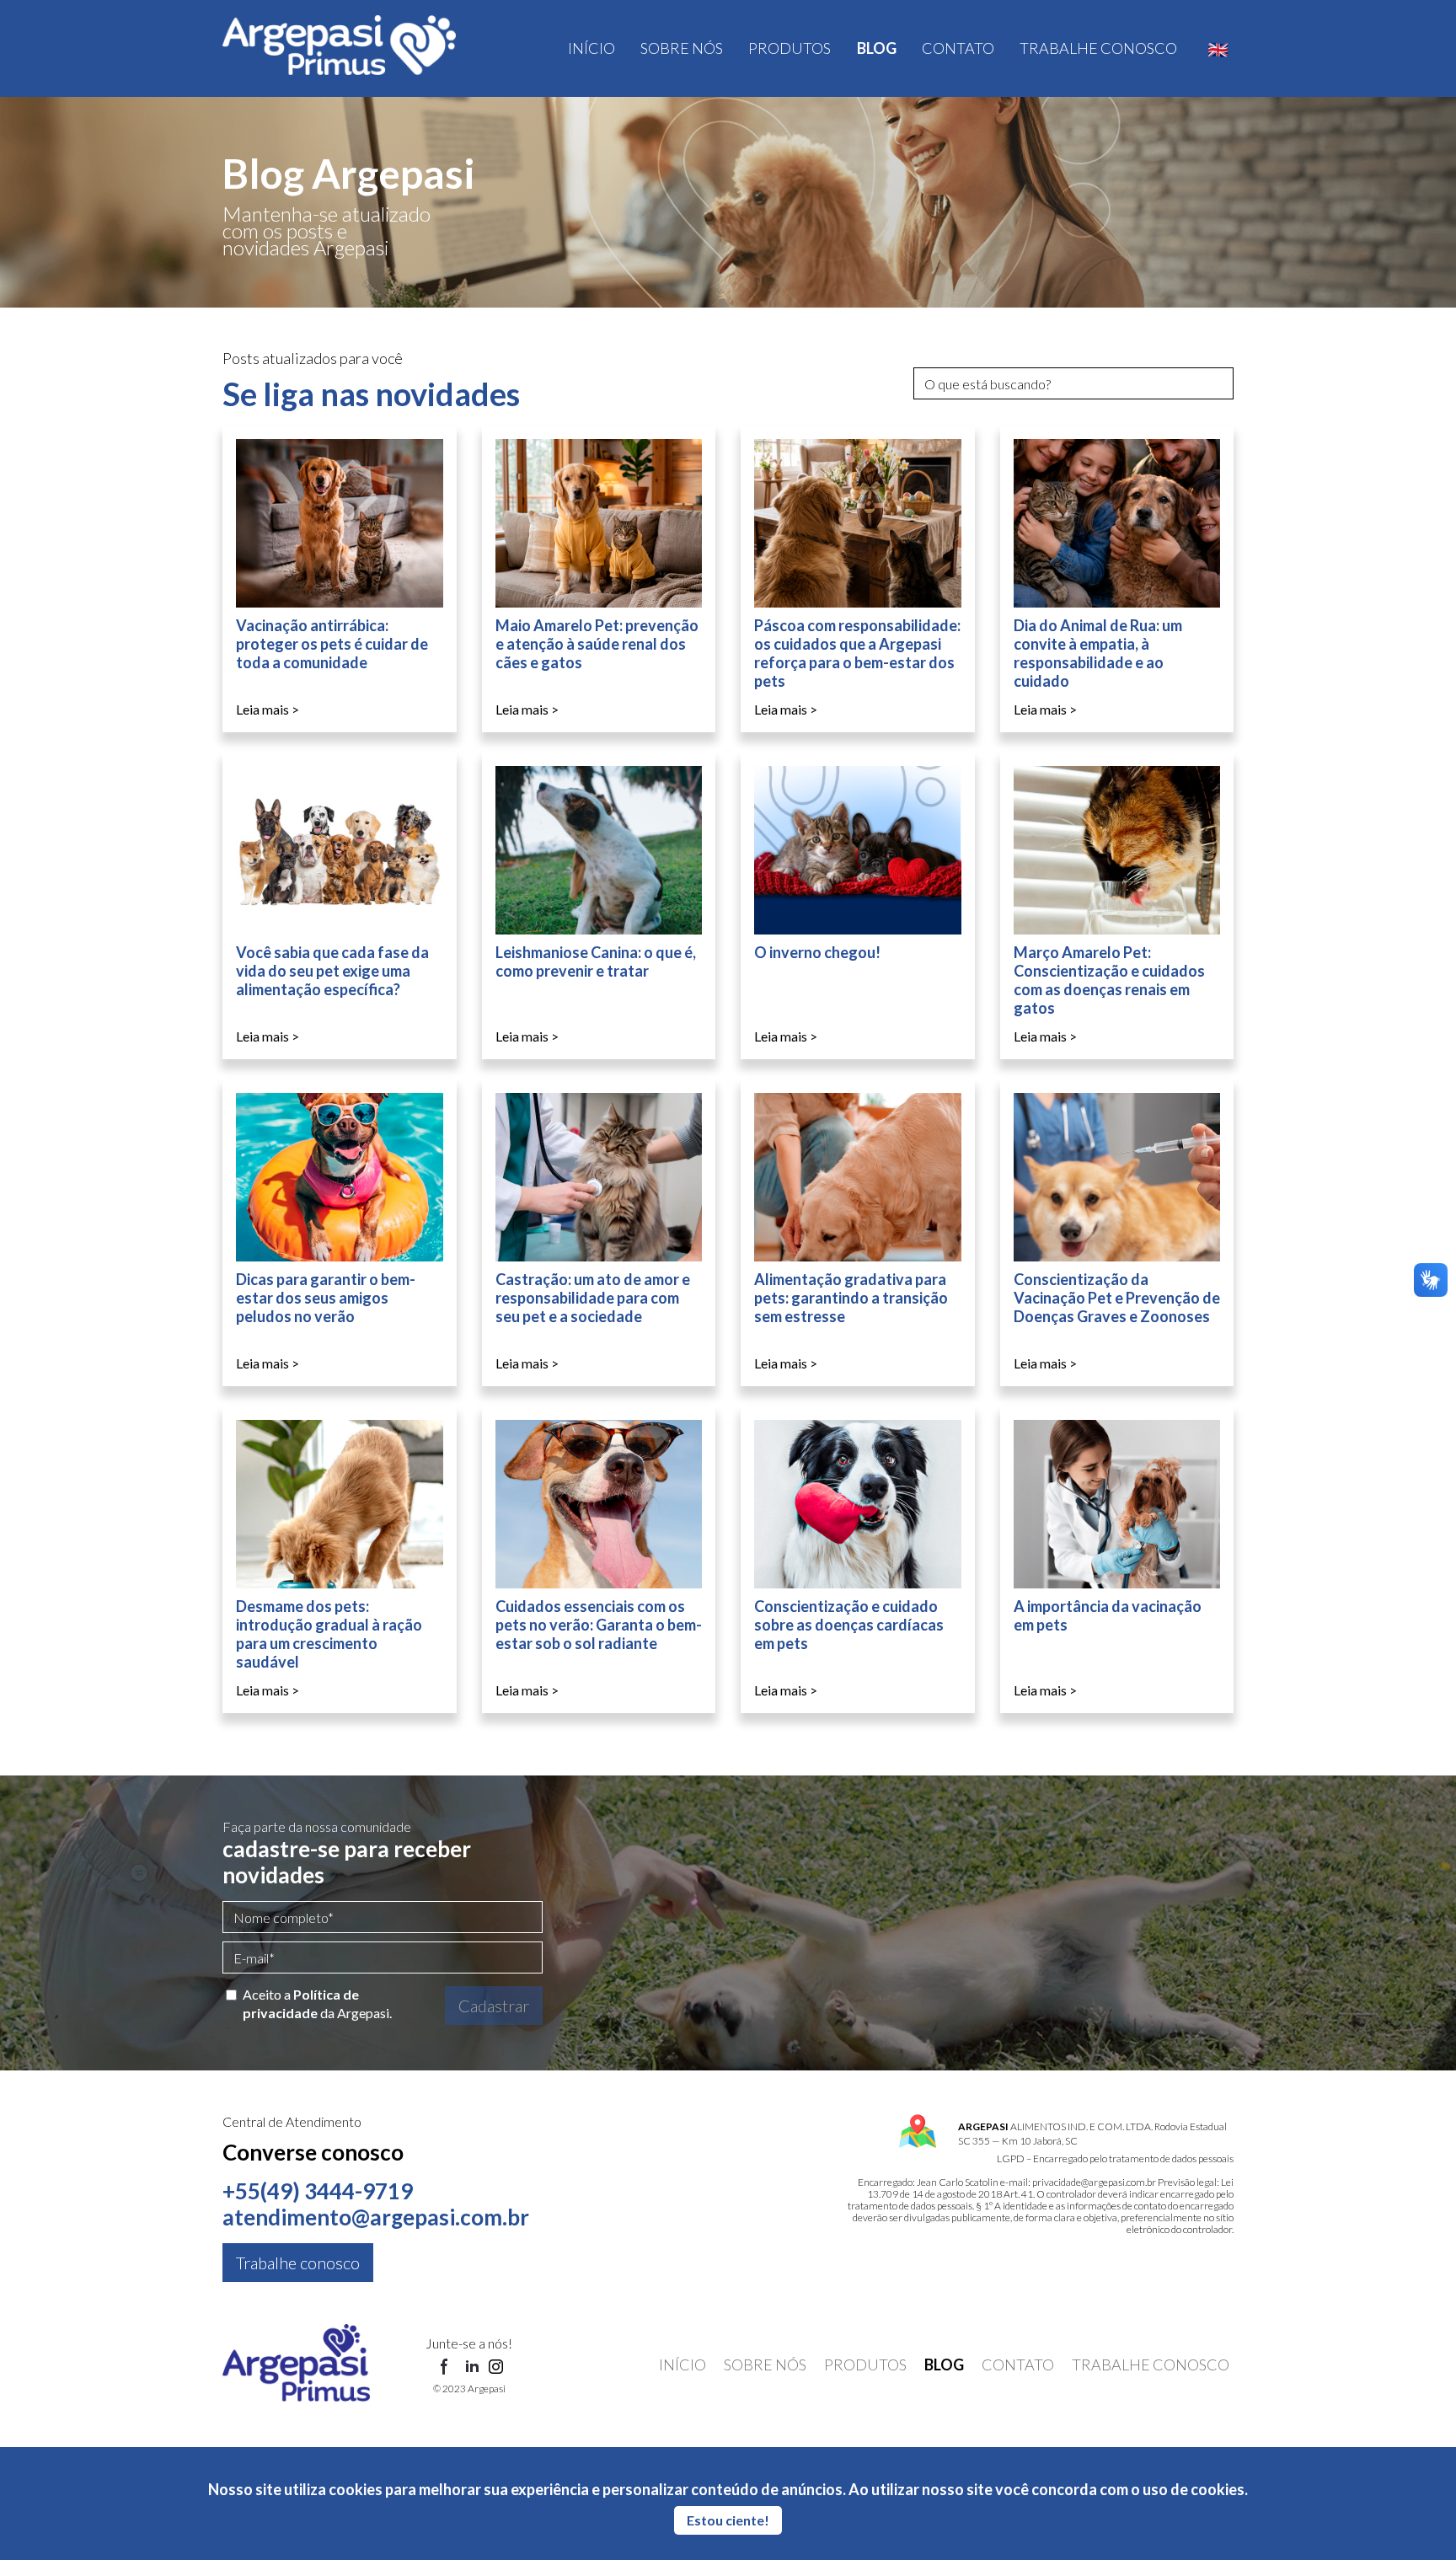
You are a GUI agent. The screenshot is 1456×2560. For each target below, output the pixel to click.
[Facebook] (445, 2368)
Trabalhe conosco (1098, 48)
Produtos (790, 48)
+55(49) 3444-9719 (318, 2191)
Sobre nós (682, 48)
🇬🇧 (1218, 49)
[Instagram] (496, 2368)
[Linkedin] (472, 2368)
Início (591, 48)
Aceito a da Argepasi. (317, 2003)
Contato (958, 48)
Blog (877, 48)
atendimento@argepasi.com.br (376, 2217)
